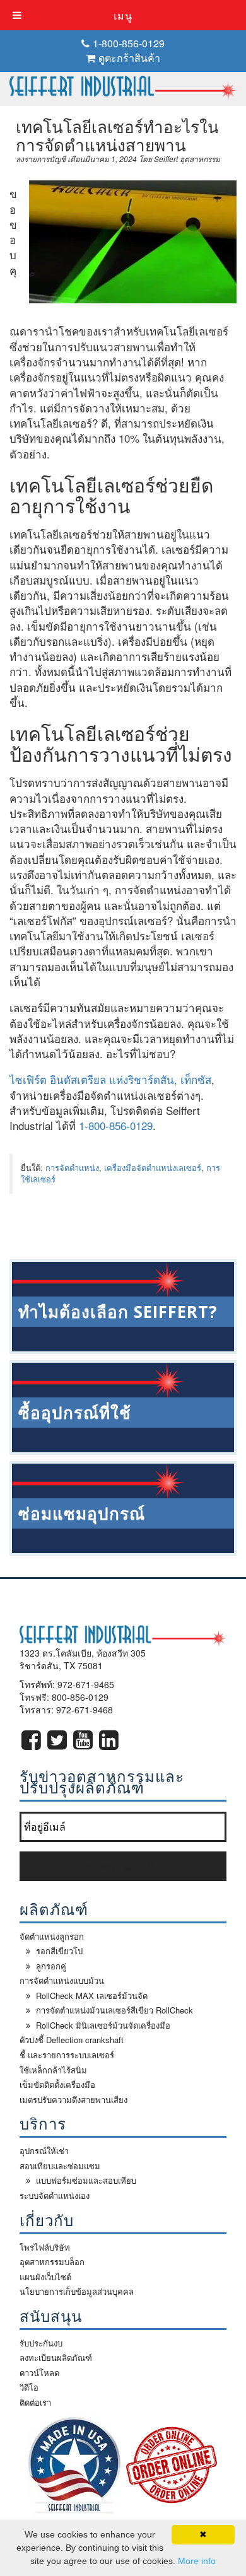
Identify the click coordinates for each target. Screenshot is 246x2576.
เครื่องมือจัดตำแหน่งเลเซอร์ (153, 1168)
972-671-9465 (86, 1684)
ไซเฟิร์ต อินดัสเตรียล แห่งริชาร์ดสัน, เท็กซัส (110, 1079)
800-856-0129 (80, 1697)
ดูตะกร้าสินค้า (129, 58)
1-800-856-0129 (129, 43)
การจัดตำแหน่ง (72, 1168)
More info (197, 2561)
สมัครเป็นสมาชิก (123, 1866)
